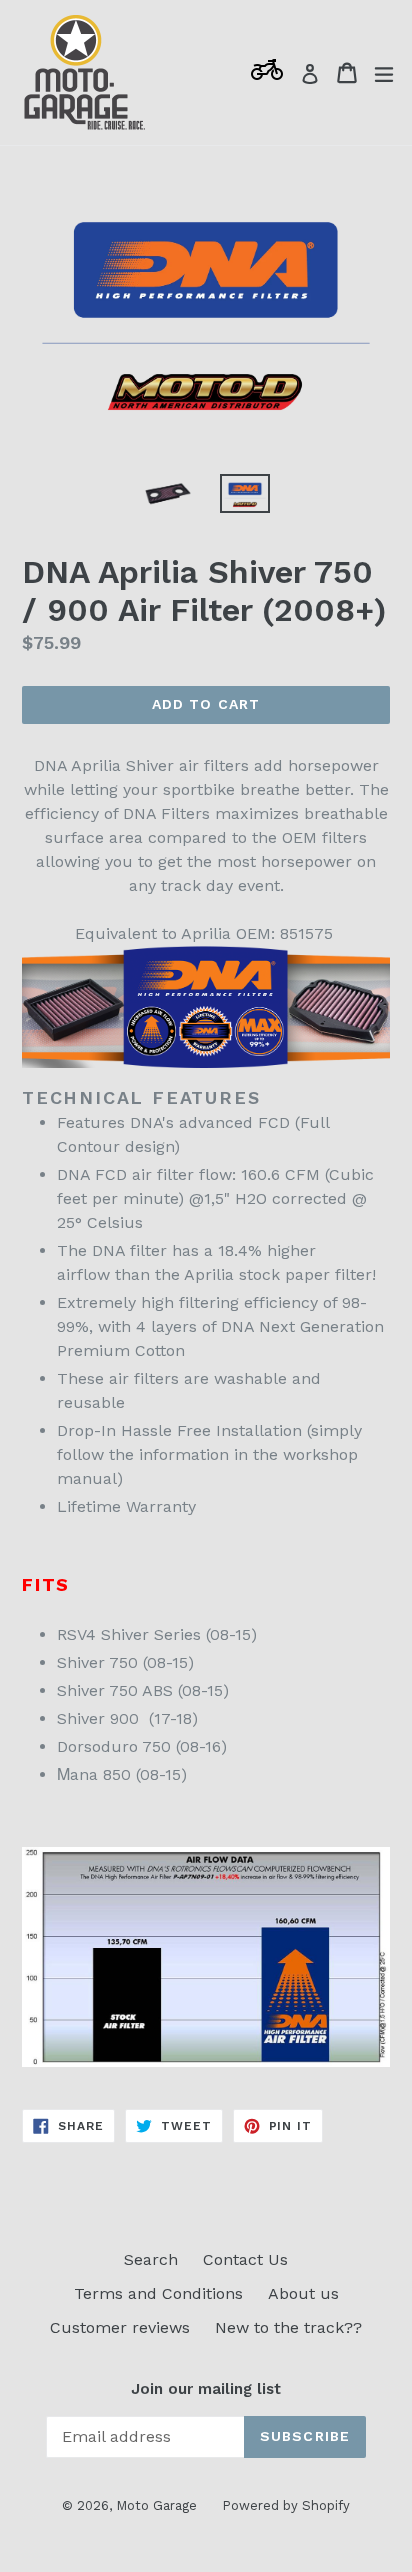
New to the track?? (288, 2327)
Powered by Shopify (286, 2505)
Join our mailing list (206, 2389)
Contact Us (245, 2259)
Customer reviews (120, 2327)
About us (303, 2293)
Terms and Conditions (158, 2293)
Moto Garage (156, 2505)
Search (151, 2259)
